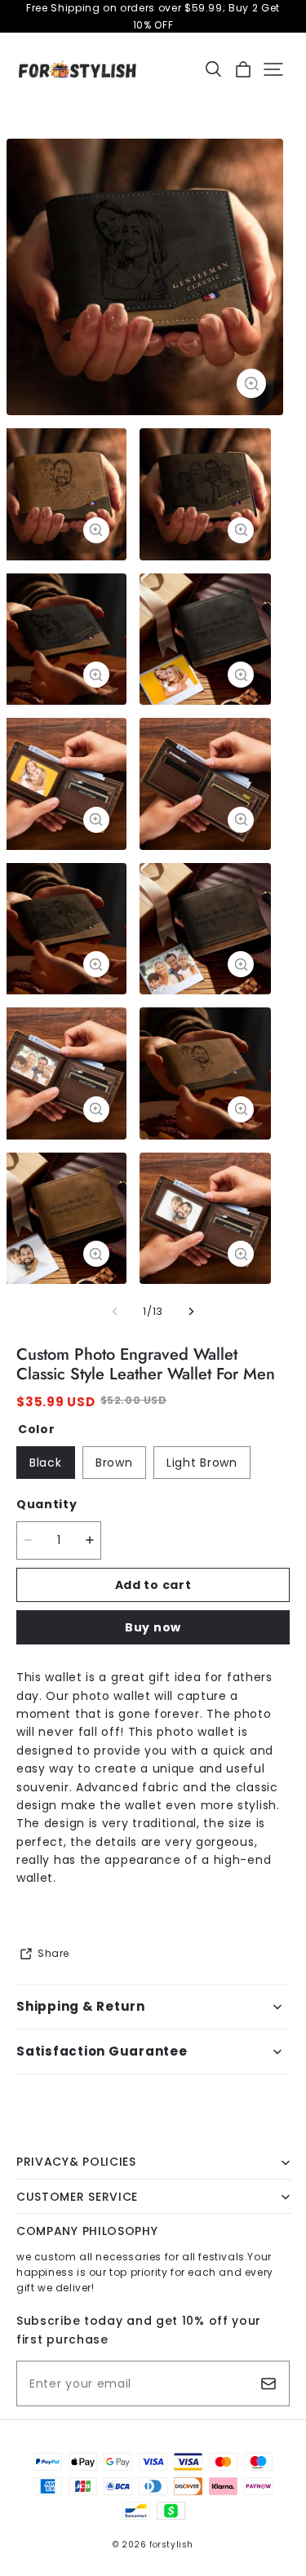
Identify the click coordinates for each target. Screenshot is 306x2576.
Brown (114, 1463)
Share (53, 1953)
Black (46, 1463)
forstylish (171, 2545)
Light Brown (202, 1463)
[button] (213, 69)
